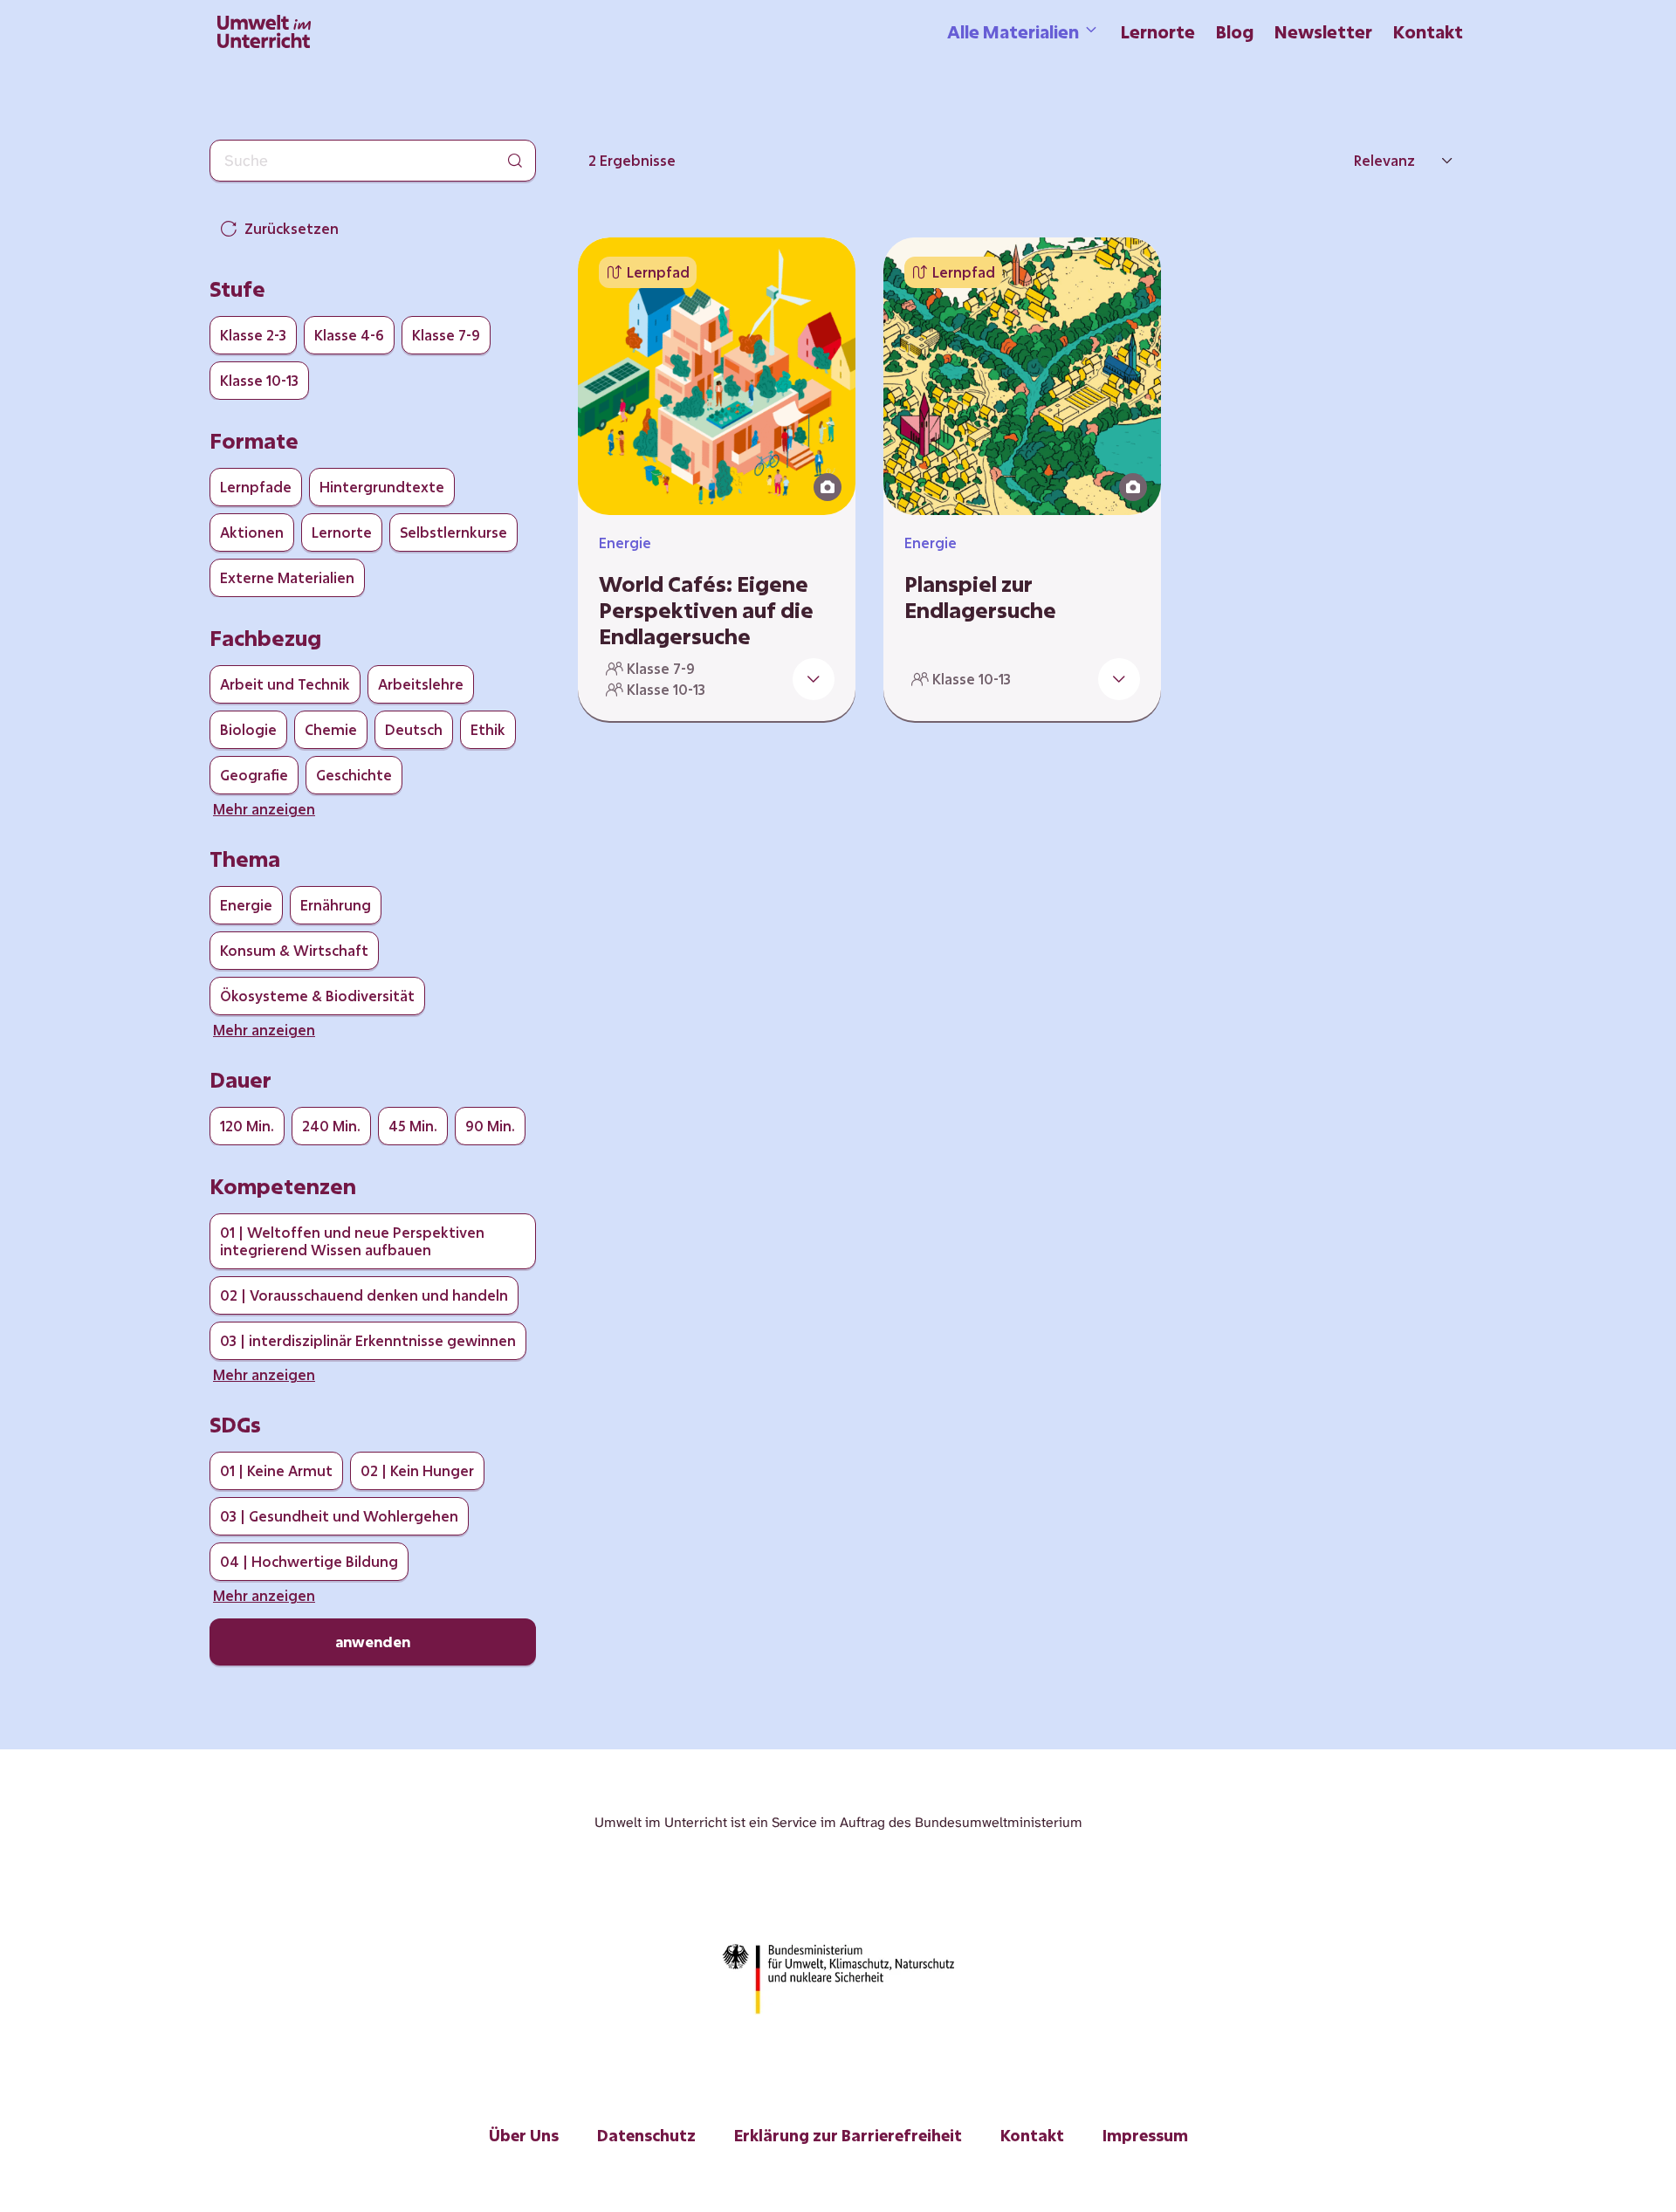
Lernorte (1158, 31)
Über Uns (524, 2135)
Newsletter (1323, 31)
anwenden (373, 1642)
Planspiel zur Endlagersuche (980, 597)
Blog (1235, 31)
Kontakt (1428, 31)
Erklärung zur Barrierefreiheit (848, 2135)
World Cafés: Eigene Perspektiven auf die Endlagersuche (706, 610)
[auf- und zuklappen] (814, 679)
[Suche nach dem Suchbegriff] (515, 161)
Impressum (1145, 2135)
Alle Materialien (1013, 31)
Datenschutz (646, 2135)
